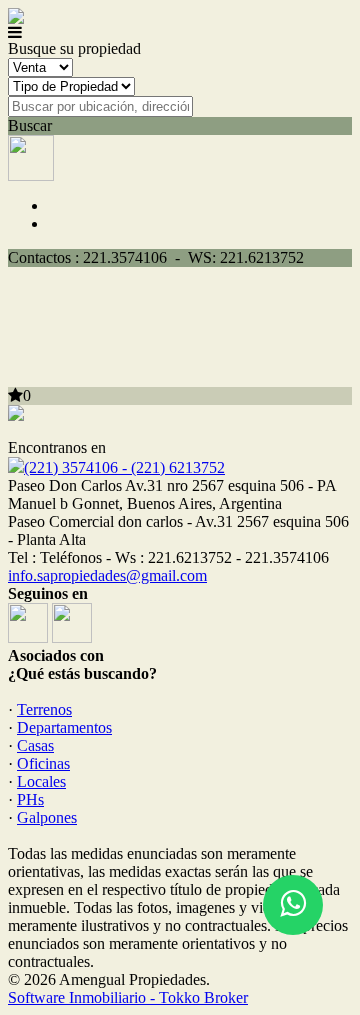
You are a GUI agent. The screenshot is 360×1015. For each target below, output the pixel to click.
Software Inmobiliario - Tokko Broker (128, 997)
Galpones (47, 817)
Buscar (30, 125)
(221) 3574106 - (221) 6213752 (124, 467)
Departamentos (64, 727)
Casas (35, 745)
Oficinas (43, 763)
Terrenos (44, 709)
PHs (30, 799)
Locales (41, 781)
